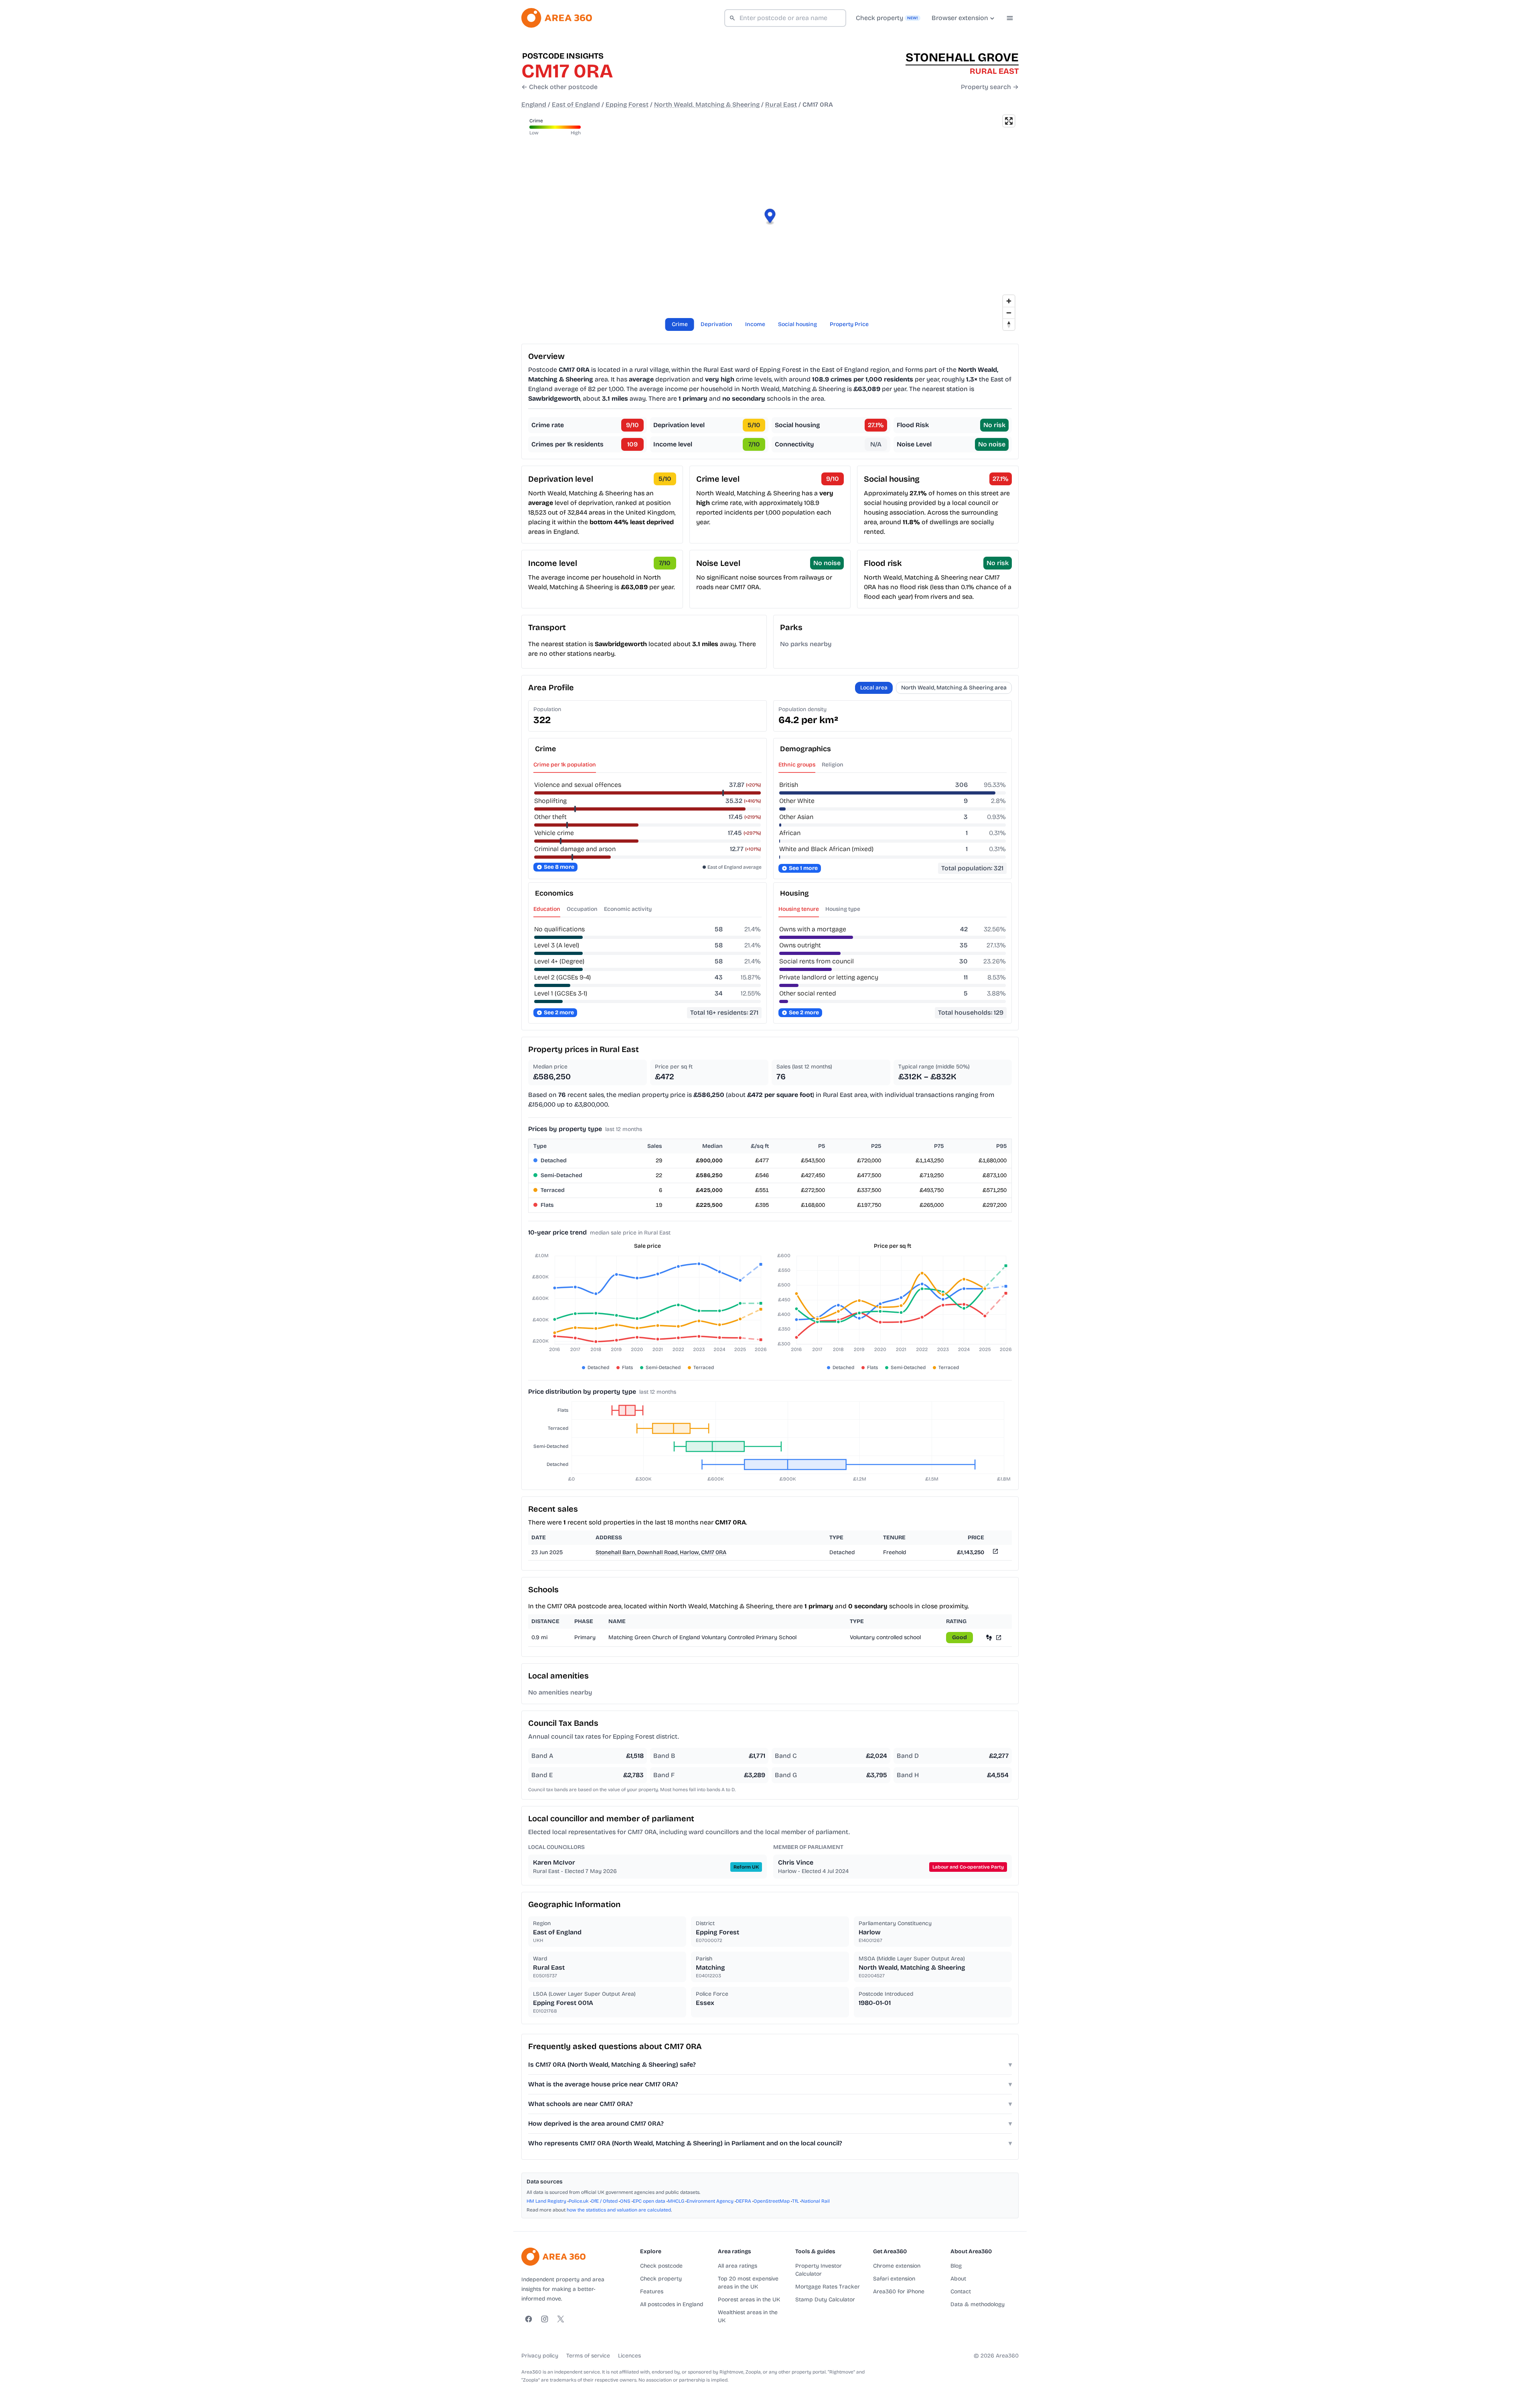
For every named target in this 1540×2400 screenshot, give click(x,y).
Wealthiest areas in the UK (748, 2316)
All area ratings (738, 2266)
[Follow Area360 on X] (561, 2319)
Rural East (781, 104)
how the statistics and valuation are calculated (619, 2210)
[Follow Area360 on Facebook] (529, 2319)
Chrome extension (897, 2266)
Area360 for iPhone (899, 2292)
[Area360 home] (557, 18)
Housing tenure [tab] (799, 909)
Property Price (849, 324)
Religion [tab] (833, 765)
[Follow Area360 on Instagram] (545, 2319)
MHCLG (676, 2201)
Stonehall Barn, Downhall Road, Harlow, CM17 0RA (661, 1552)
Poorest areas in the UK (749, 2300)
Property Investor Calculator (819, 2270)
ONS (625, 2201)
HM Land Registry (546, 2201)
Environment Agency (710, 2201)
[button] (770, 217)
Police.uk (579, 2201)
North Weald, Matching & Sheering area (954, 688)
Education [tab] (547, 909)
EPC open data (649, 2201)
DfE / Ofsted (604, 2201)
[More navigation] (1010, 18)
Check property (661, 2279)
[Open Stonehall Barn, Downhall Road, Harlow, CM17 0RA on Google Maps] (995, 1553)
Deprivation (716, 324)
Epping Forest (627, 104)
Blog (956, 2266)
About (958, 2279)
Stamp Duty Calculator (825, 2300)
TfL (795, 2201)
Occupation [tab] (582, 909)
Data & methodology (978, 2304)
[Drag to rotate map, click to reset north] (1009, 324)
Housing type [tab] (843, 909)
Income (755, 324)
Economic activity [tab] (628, 909)
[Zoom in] (1009, 301)
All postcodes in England (672, 2304)
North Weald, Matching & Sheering (707, 104)
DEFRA (744, 2201)
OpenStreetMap (772, 2201)
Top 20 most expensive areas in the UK (748, 2283)
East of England (576, 104)
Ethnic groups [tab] (797, 765)
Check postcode (661, 2266)
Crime (680, 324)
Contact (961, 2292)
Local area (874, 688)
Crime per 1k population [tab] (565, 765)
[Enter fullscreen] (1009, 121)
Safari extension (894, 2279)
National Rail (816, 2201)
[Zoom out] (1009, 313)
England (534, 104)
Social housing (797, 324)
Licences (629, 2356)
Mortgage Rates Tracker (828, 2287)
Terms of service (588, 2356)
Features (652, 2292)
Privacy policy (540, 2356)
